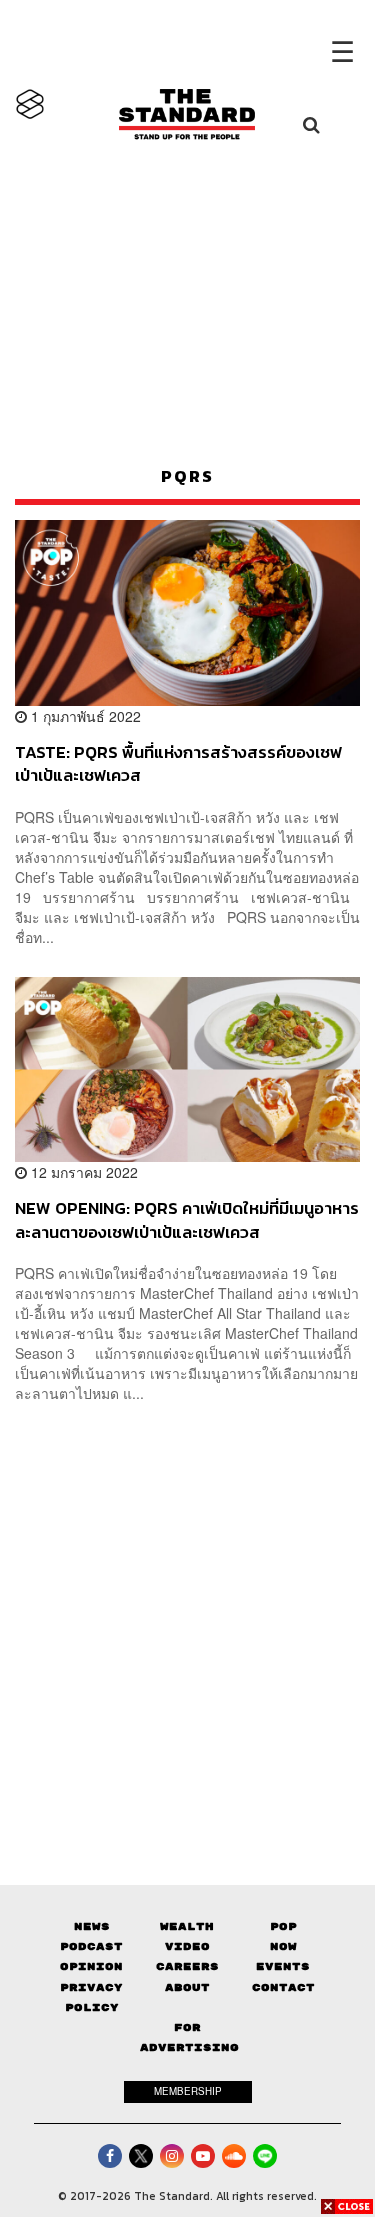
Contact (283, 1987)
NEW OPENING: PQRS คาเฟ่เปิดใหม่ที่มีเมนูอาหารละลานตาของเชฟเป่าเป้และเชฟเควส (187, 1219)
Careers (187, 1966)
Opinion (91, 1966)
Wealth (187, 1926)
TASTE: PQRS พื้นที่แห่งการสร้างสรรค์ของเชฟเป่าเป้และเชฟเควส (178, 763)
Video (187, 1946)
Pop (283, 1926)
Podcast (91, 1946)
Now (283, 1946)
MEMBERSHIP (188, 2091)
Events (283, 1966)
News (92, 1926)
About (187, 1987)
